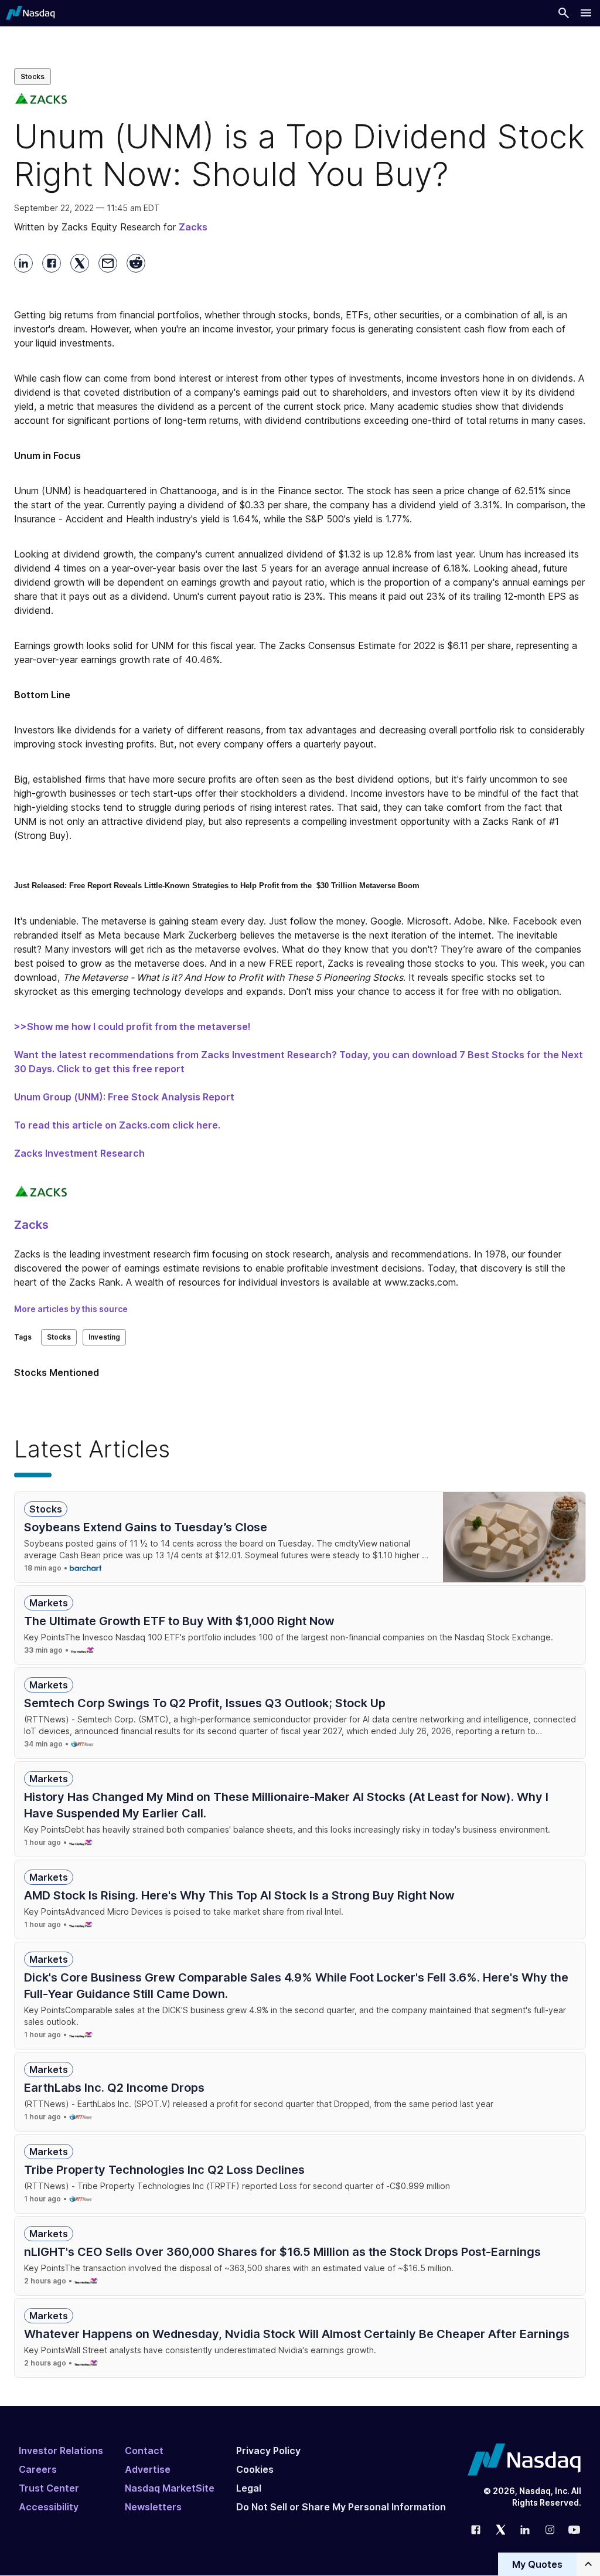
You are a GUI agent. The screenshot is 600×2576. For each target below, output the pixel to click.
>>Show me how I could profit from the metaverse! (132, 1027)
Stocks (33, 77)
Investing (104, 1337)
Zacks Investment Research (79, 1153)
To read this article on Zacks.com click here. (117, 1125)
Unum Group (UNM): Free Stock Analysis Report (124, 1097)
